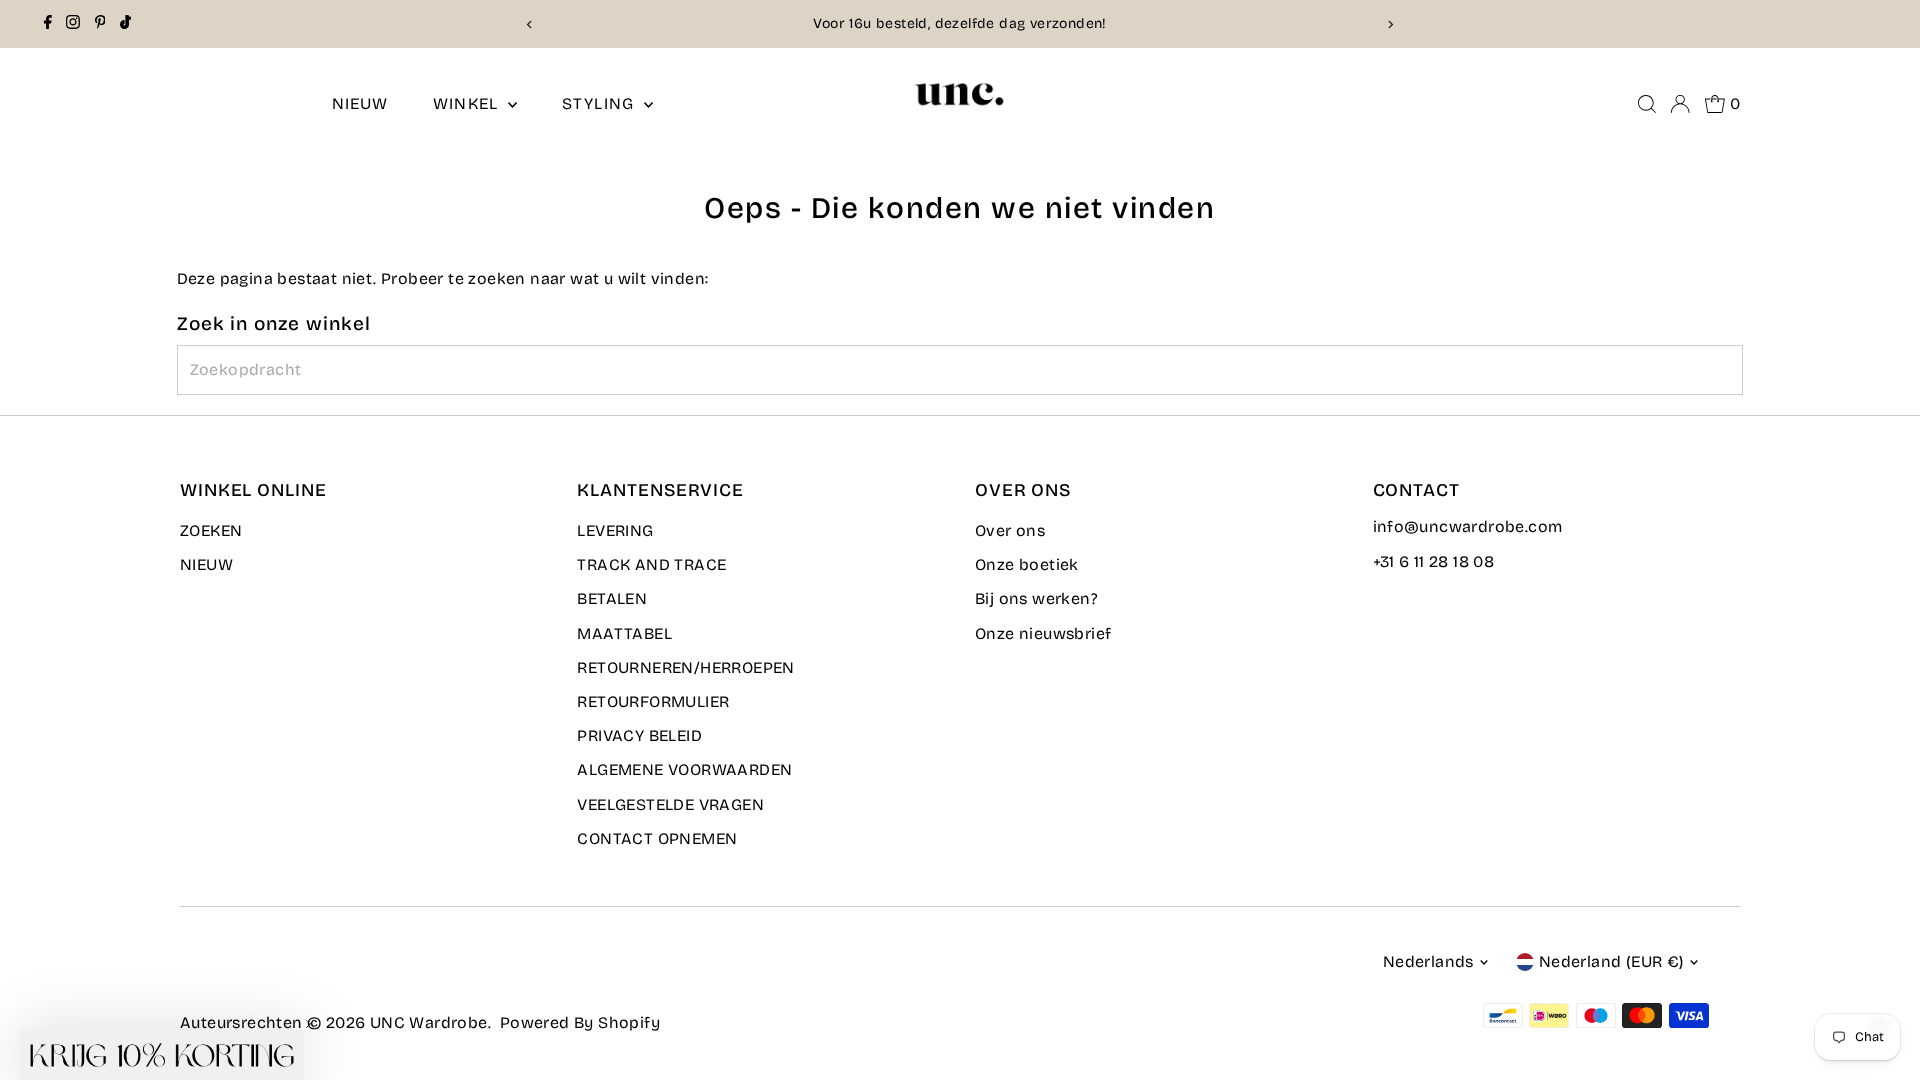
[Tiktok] (125, 24)
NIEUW (360, 103)
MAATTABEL (624, 633)
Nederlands (1428, 961)
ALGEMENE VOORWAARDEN (684, 769)
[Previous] (529, 24)
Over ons (1010, 530)
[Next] (1390, 24)
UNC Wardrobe (429, 1022)
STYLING (601, 103)
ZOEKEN (211, 530)
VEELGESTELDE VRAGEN (670, 804)
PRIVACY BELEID (639, 735)
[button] (162, 1055)
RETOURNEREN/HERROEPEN (685, 667)
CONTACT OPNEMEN (657, 838)
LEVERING (615, 530)
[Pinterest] (100, 24)
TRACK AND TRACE (651, 564)
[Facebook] (48, 24)
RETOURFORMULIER (653, 701)
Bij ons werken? (1036, 598)
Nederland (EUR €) (1611, 961)
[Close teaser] (310, 1024)
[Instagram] (73, 24)
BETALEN (612, 598)
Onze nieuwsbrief (1043, 633)
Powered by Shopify (580, 1022)
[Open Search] (1647, 104)
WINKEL (468, 103)
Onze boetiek (1027, 564)
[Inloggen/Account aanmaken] (1680, 104)
